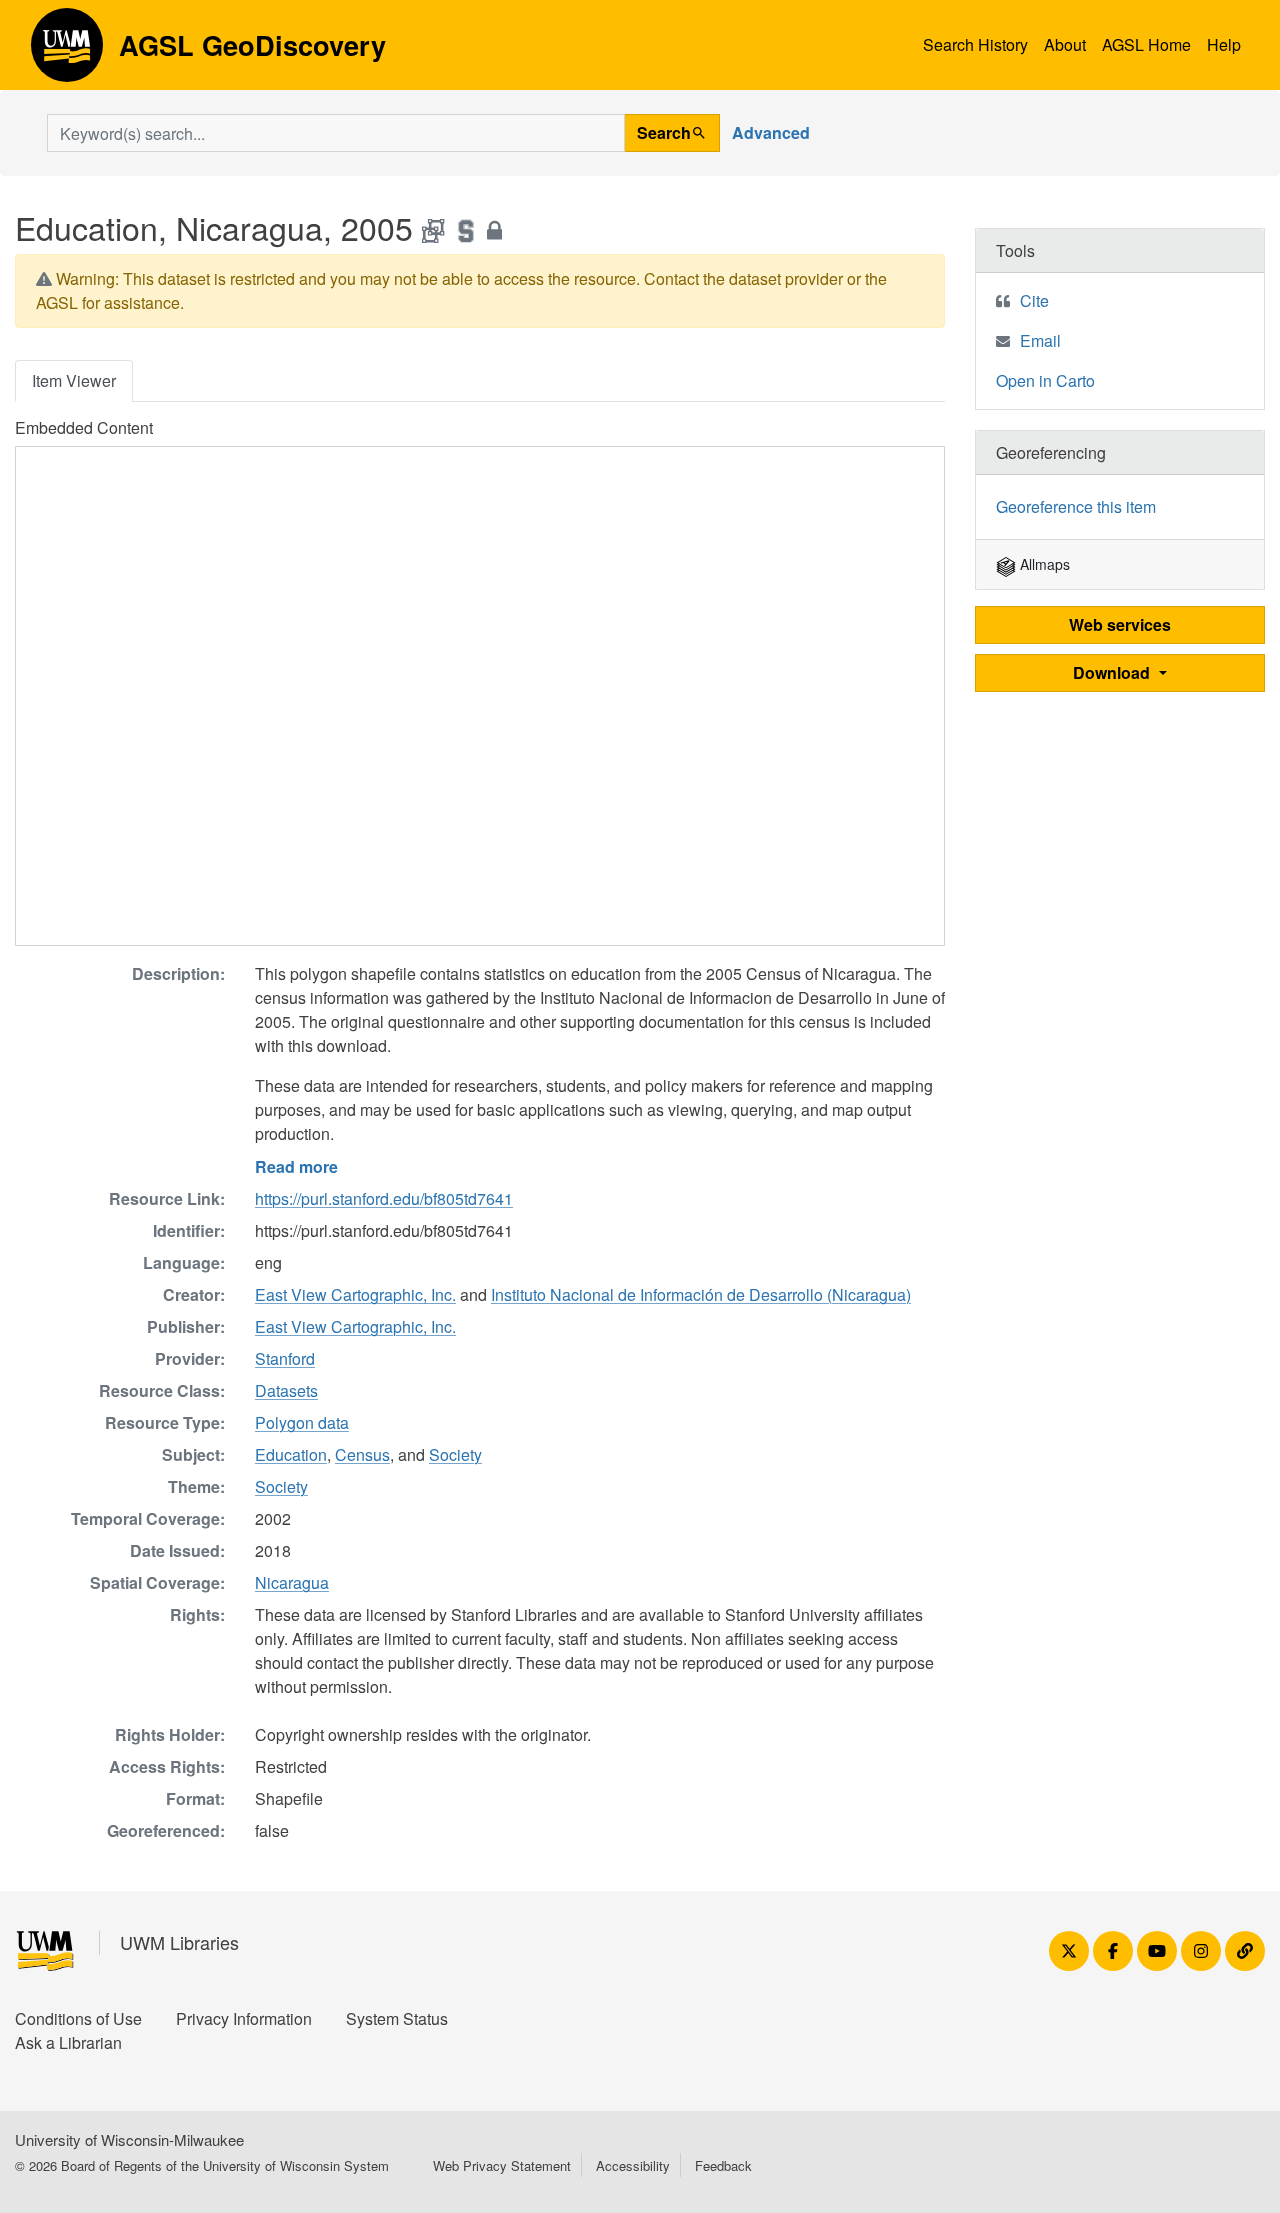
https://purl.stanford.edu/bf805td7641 (384, 1198)
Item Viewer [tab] (74, 380)
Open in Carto (1045, 380)
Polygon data (302, 1422)
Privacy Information (244, 2018)
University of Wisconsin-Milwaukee (129, 2139)
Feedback (723, 2165)
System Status (397, 2018)
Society (455, 1454)
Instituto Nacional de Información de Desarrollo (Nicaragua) (701, 1294)
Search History (975, 44)
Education (291, 1454)
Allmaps (1043, 564)
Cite (1034, 300)
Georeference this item (1076, 506)
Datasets (286, 1390)
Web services (1120, 624)
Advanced (771, 132)
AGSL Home (1146, 44)
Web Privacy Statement (502, 2165)
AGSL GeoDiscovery (67, 52)
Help (1224, 44)
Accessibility (633, 2165)
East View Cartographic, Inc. (355, 1294)
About (1065, 44)
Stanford (285, 1358)
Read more (296, 1166)
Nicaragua (292, 1582)
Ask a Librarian (68, 2042)
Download (1113, 672)
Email (1040, 340)
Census (362, 1454)
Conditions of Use (78, 2018)
